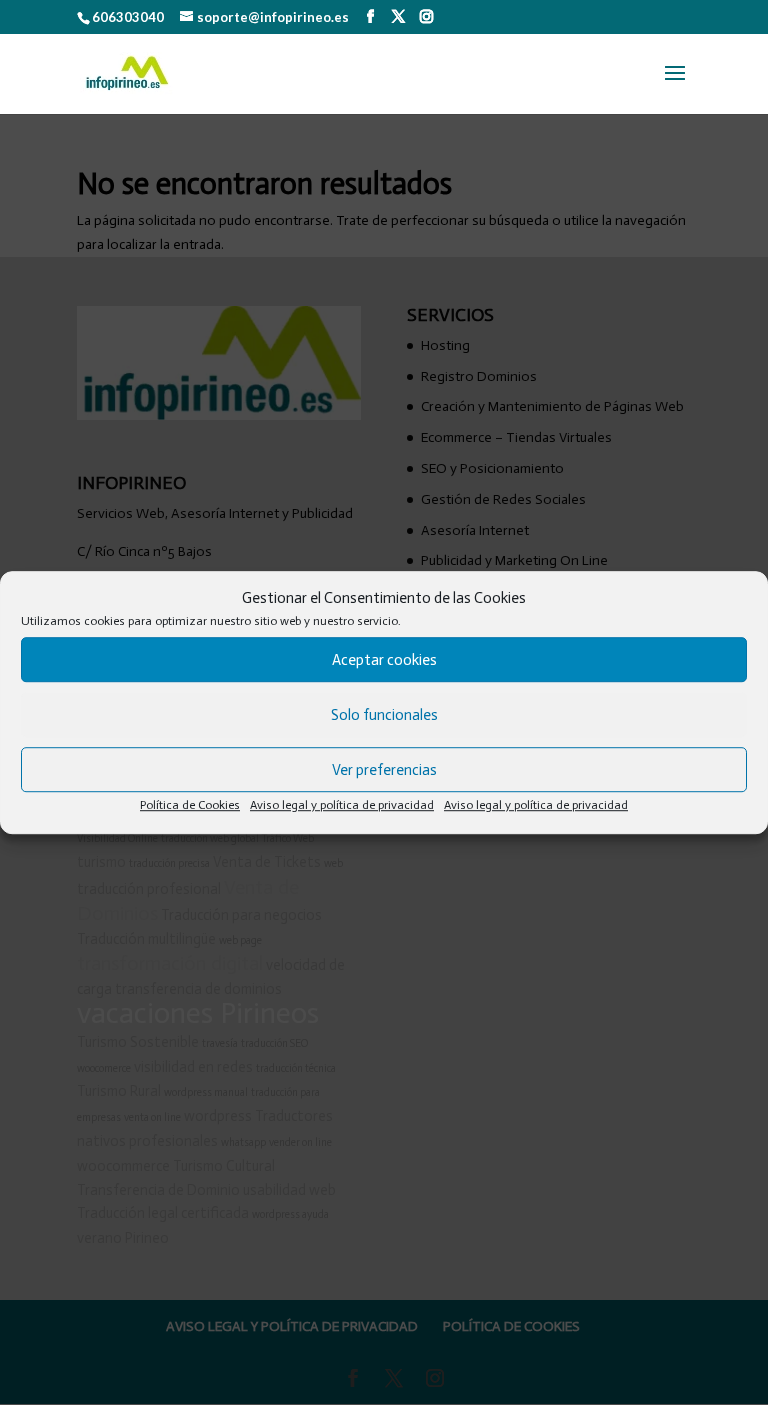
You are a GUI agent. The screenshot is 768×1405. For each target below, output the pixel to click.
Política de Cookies (190, 806)
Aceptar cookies (384, 660)
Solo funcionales (384, 715)
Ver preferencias (384, 770)
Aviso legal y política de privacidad (342, 806)
